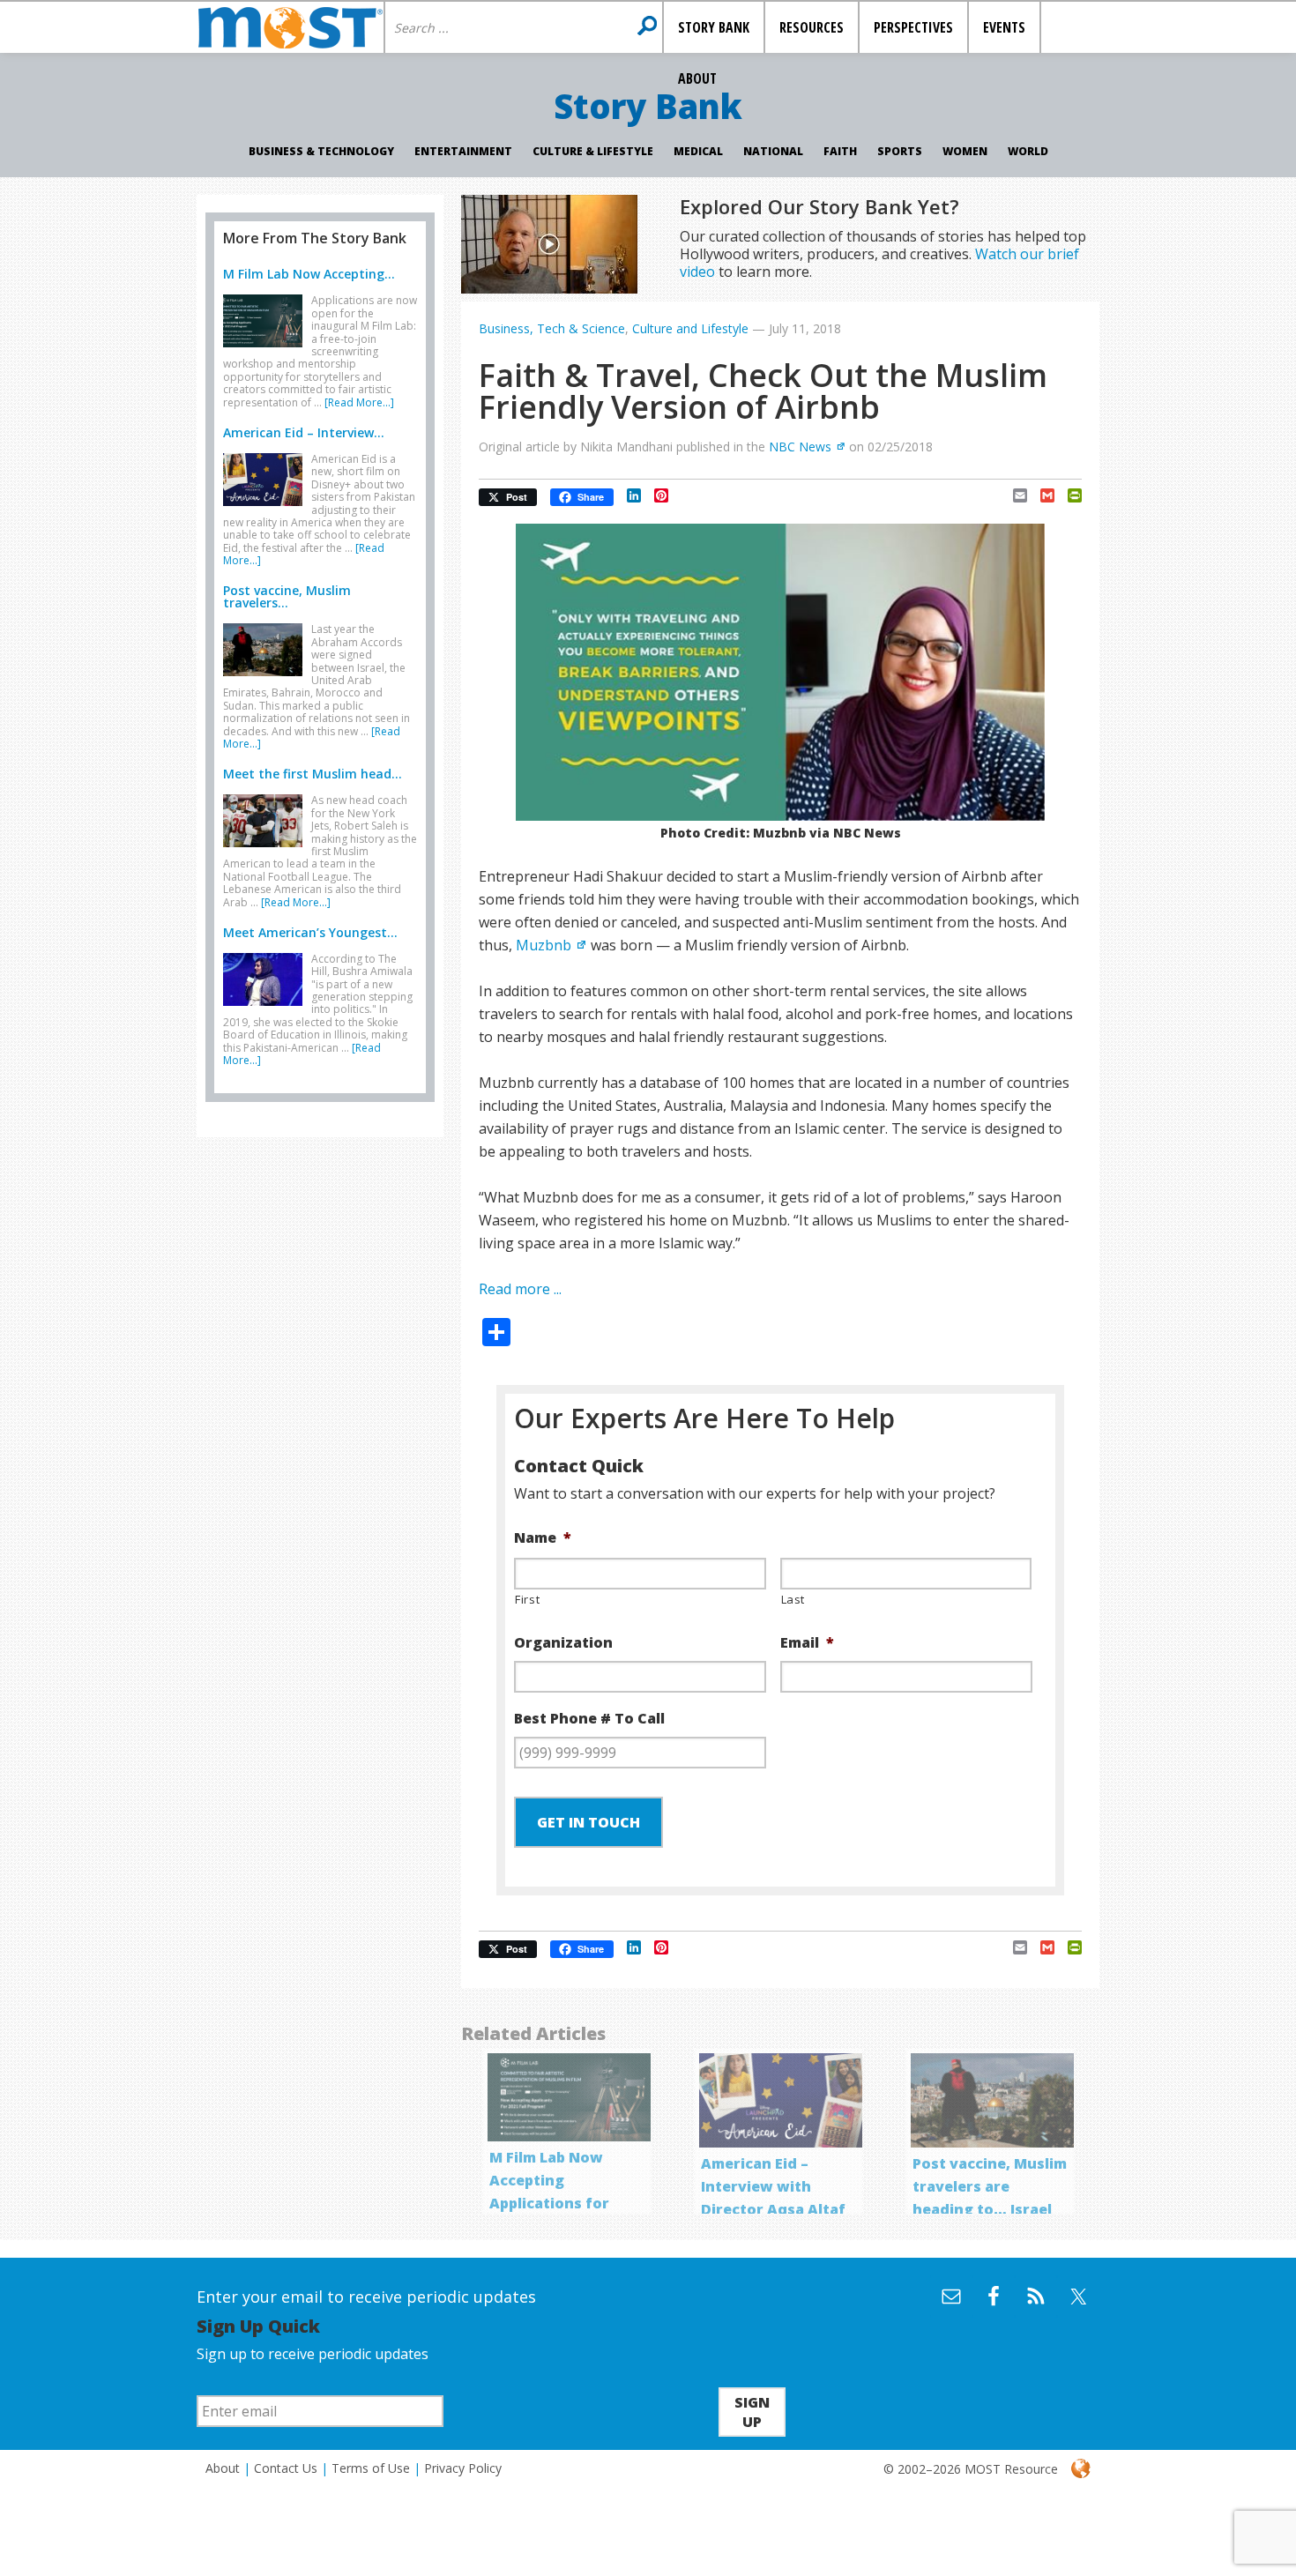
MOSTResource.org (290, 27)
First (527, 1599)
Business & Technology (321, 151)
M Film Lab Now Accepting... (309, 274)
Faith (840, 151)
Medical (698, 151)
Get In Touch (588, 1822)
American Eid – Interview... (304, 432)
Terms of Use (371, 2468)
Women (965, 151)
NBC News (800, 447)
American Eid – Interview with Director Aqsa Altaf (773, 2186)
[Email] (1013, 495)
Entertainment (463, 151)
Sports (900, 151)
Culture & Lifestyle (593, 151)
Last (793, 1599)
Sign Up (752, 2412)
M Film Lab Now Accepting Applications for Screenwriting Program (549, 2203)
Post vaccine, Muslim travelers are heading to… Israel (990, 2186)
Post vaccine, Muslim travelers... (287, 596)
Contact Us (286, 2468)
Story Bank (648, 106)
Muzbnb (544, 945)
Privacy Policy (463, 2468)
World (1028, 151)
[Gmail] (1041, 495)
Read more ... (520, 1289)
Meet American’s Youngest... (310, 932)
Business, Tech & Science (552, 328)
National (773, 151)
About (223, 2468)
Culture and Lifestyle (690, 328)
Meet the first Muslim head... (313, 774)
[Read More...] (359, 402)
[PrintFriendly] (1068, 495)
